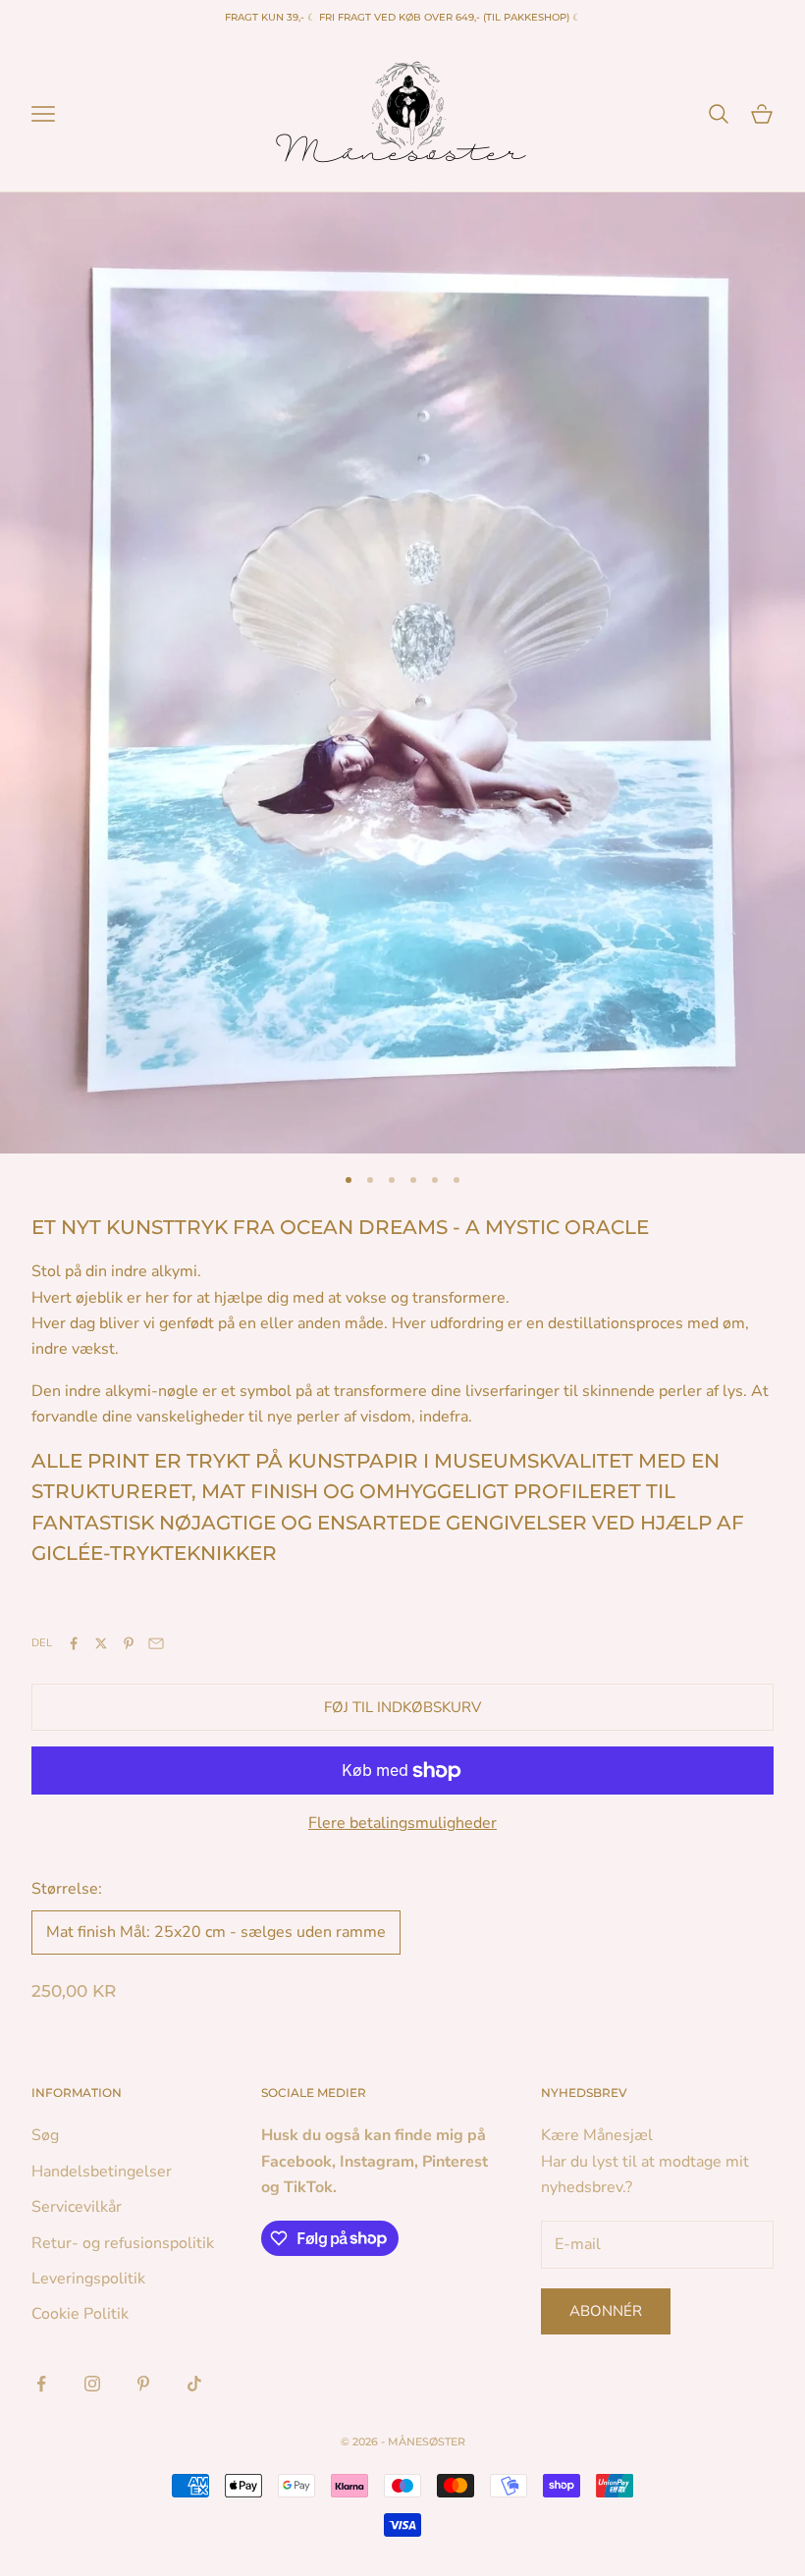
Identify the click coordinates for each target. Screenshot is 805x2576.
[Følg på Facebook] (41, 2384)
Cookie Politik (80, 2314)
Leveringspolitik (88, 2279)
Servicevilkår (77, 2207)
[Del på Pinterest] (129, 1643)
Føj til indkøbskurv (402, 1707)
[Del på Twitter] (101, 1643)
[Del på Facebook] (74, 1643)
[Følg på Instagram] (92, 2384)
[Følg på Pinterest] (143, 2384)
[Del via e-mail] (156, 1643)
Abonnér (606, 2311)
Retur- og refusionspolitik (123, 2243)
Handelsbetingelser (102, 2172)
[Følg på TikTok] (194, 2384)
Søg (45, 2135)
